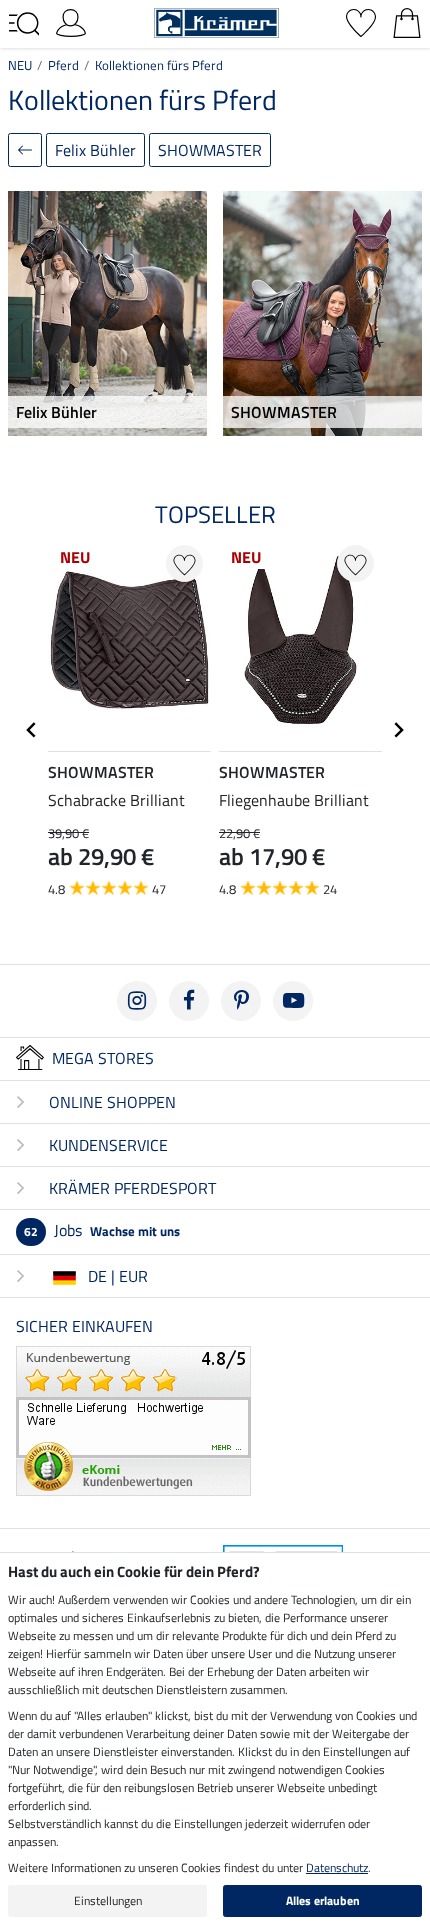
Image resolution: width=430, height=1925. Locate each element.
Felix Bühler (95, 150)
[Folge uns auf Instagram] (137, 1001)
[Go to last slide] (32, 730)
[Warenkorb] (407, 21)
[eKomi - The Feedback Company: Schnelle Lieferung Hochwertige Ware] (133, 1419)
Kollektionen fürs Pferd (159, 65)
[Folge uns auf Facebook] (189, 1001)
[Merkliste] (361, 21)
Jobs (102, 1230)
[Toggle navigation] (24, 24)
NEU (20, 65)
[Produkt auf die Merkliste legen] (184, 563)
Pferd (63, 65)
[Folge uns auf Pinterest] (241, 1001)
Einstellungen (108, 1900)
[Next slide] (398, 730)
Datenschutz (337, 1867)
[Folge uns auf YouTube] (293, 1001)
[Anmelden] (71, 21)
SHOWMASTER (210, 150)
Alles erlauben (323, 1900)
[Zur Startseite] (216, 21)
